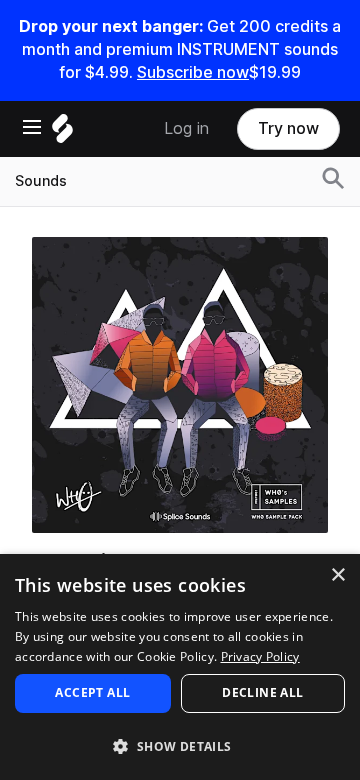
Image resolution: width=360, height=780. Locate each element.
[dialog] (180, 667)
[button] (180, 745)
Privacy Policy (260, 656)
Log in (186, 128)
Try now (288, 128)
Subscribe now (193, 72)
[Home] (62, 133)
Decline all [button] (262, 692)
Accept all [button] (92, 692)
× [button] (337, 575)
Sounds (41, 181)
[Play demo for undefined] (180, 385)
